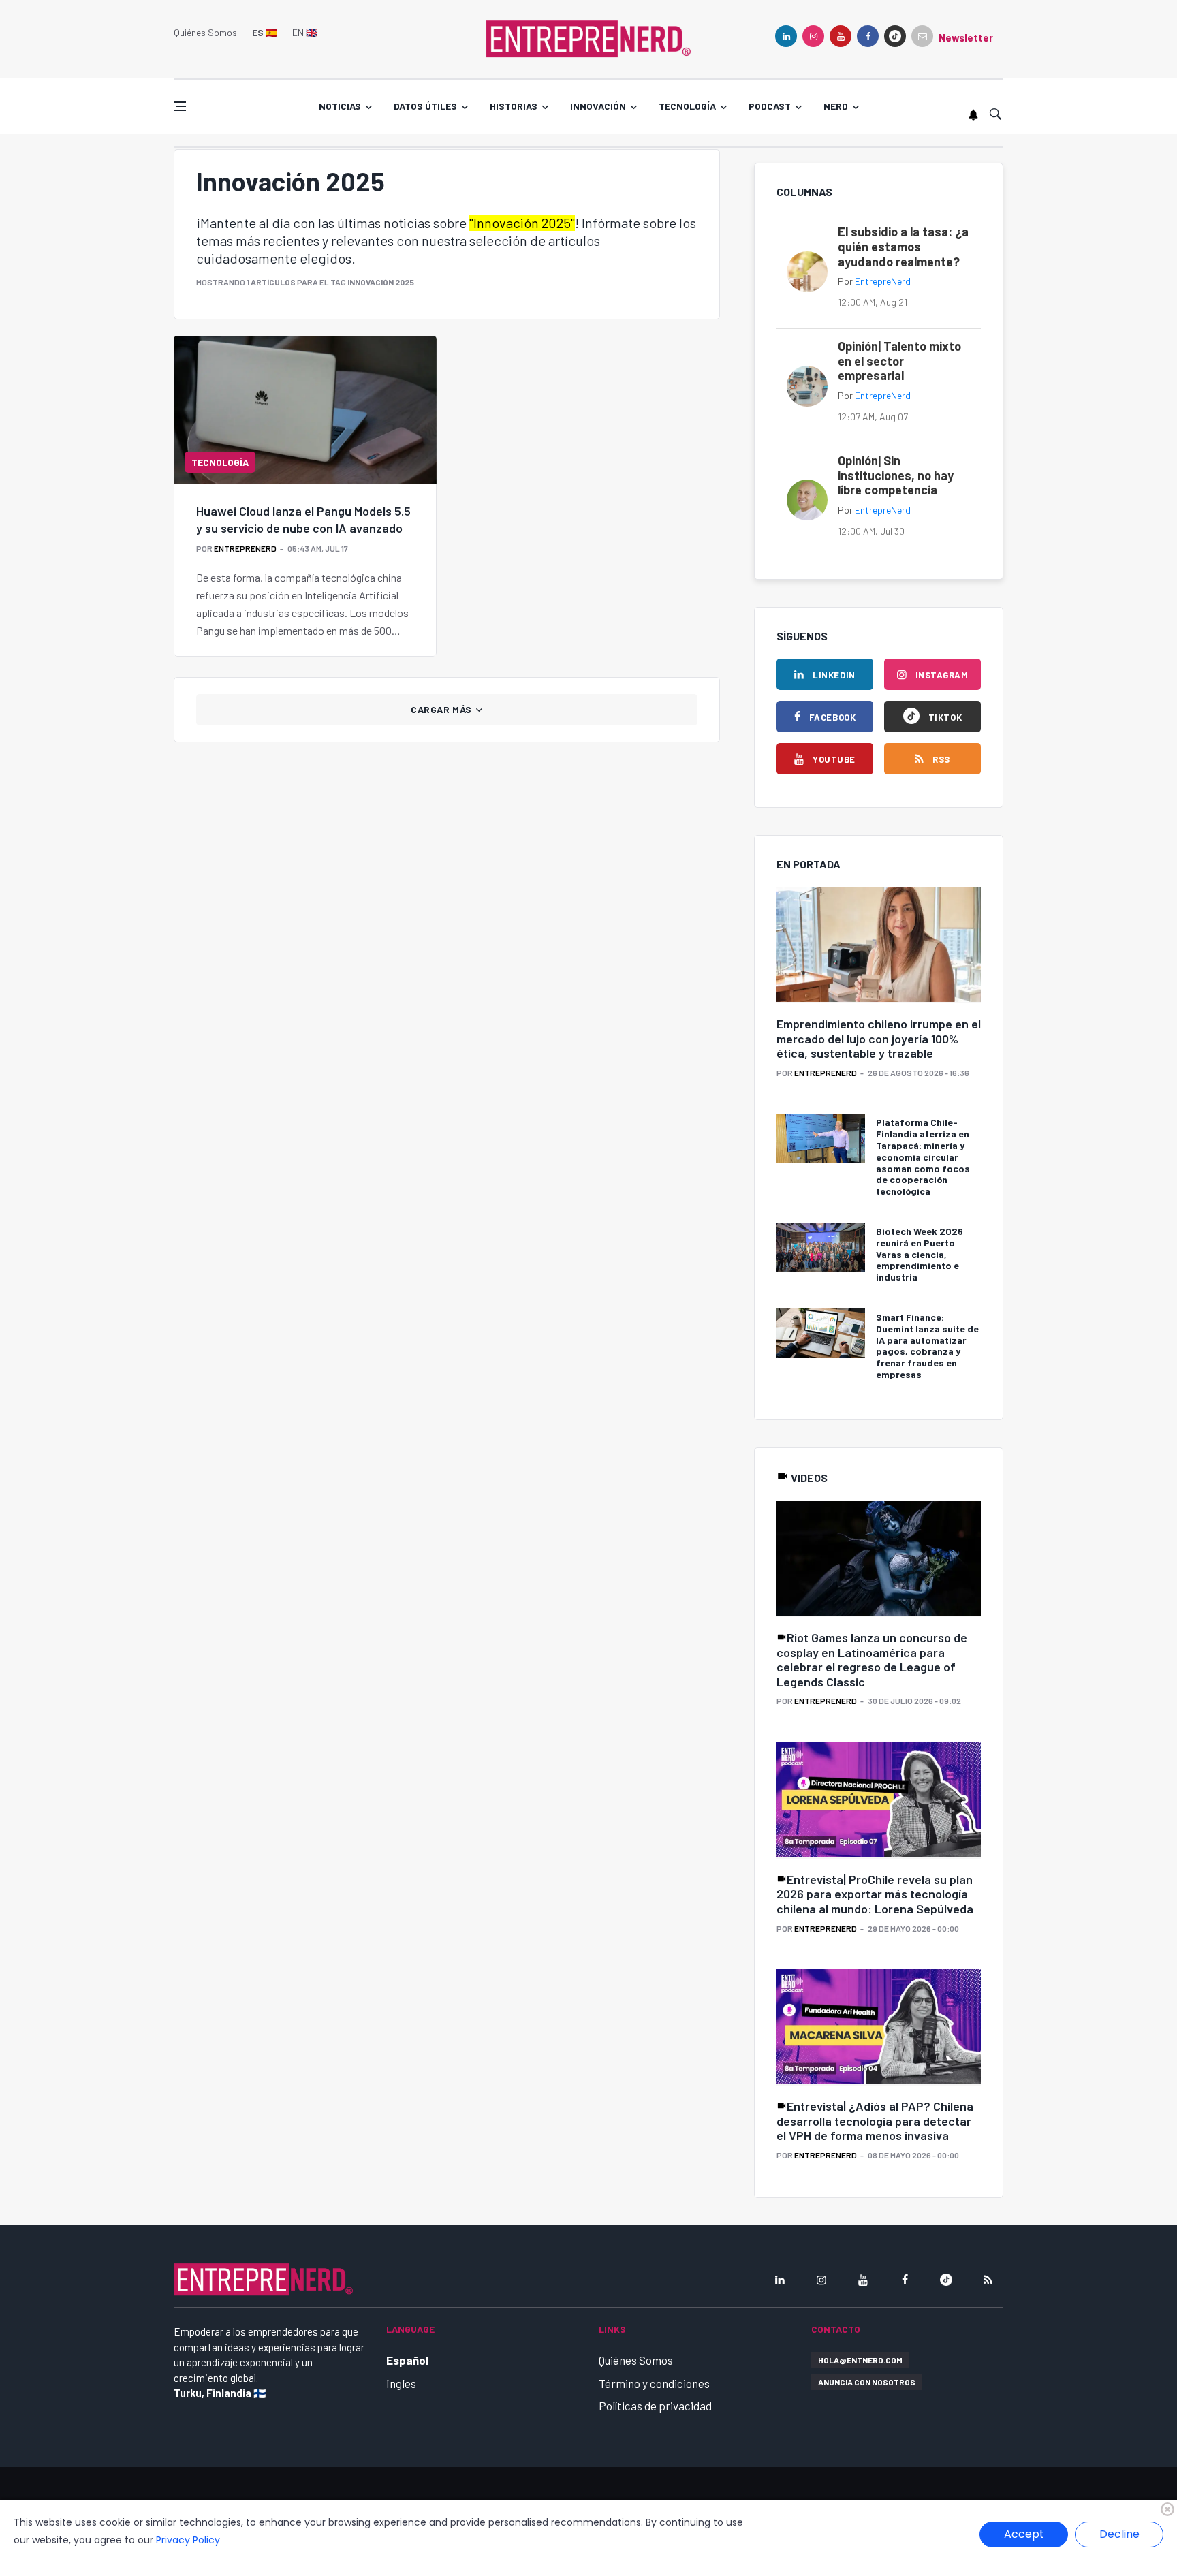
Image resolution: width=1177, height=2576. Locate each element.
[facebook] (868, 36)
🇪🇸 (265, 32)
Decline (1119, 2534)
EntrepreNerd (245, 548)
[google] (895, 36)
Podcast (770, 106)
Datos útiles (425, 106)
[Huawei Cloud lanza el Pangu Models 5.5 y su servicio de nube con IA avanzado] (305, 409)
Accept (1024, 2534)
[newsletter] (922, 36)
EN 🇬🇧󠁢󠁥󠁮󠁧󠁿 (305, 32)
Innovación (598, 106)
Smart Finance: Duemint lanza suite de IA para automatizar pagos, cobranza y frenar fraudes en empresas (927, 1346)
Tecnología (687, 106)
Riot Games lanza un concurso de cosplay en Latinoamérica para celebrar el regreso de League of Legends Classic (872, 1660)
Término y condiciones (654, 2383)
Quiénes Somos (205, 32)
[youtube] (841, 36)
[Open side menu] (180, 106)
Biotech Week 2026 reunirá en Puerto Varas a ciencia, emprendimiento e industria (920, 1254)
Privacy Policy (188, 2540)
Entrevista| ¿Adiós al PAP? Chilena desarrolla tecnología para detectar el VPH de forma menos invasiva (875, 2121)
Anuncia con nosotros (867, 2382)
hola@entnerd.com (860, 2360)
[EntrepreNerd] (588, 37)
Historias (514, 106)
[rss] (988, 2280)
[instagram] (813, 36)
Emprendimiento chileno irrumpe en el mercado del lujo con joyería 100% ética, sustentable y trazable (879, 1038)
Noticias (340, 106)
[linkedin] (786, 36)
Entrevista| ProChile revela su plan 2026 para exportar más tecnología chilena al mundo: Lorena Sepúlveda (875, 1894)
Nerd (836, 106)
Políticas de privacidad (655, 2406)
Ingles (401, 2383)
